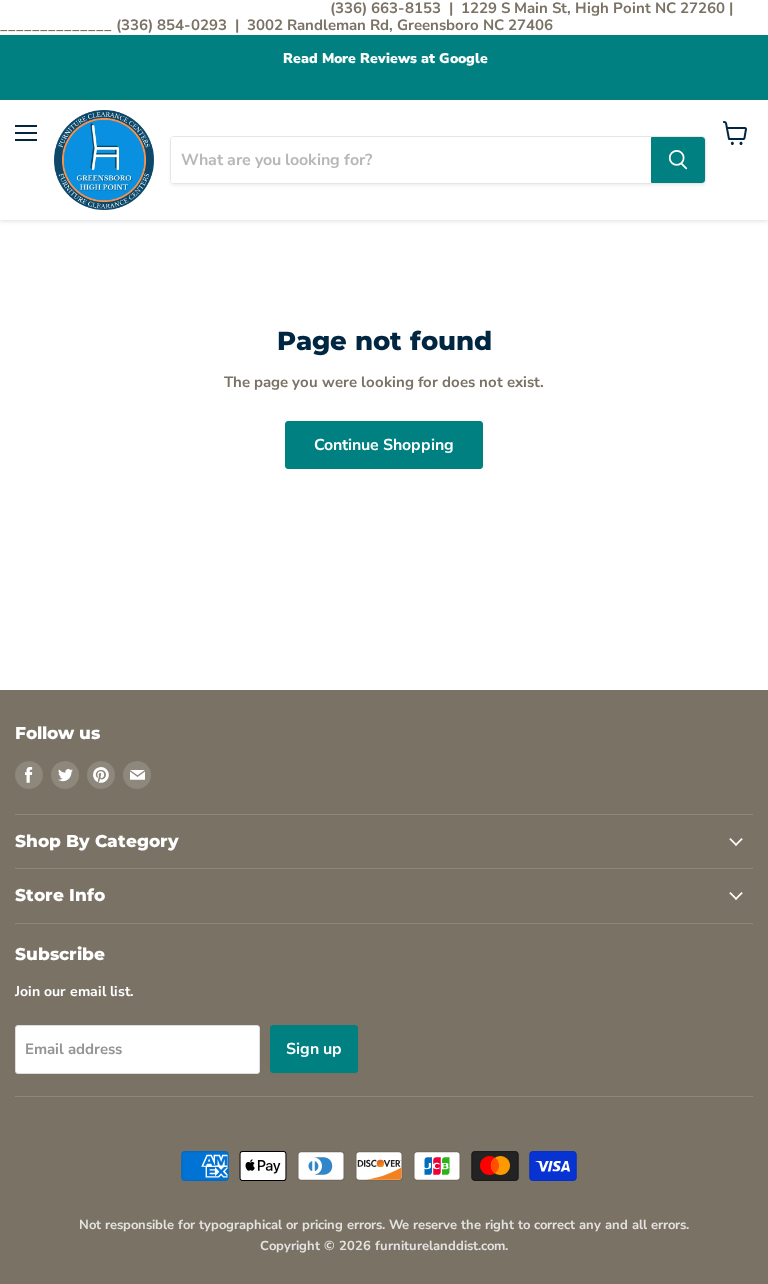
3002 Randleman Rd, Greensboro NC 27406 (400, 25)
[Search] (678, 160)
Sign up (314, 1049)
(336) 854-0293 (173, 25)
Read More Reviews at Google (384, 59)
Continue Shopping (384, 445)
